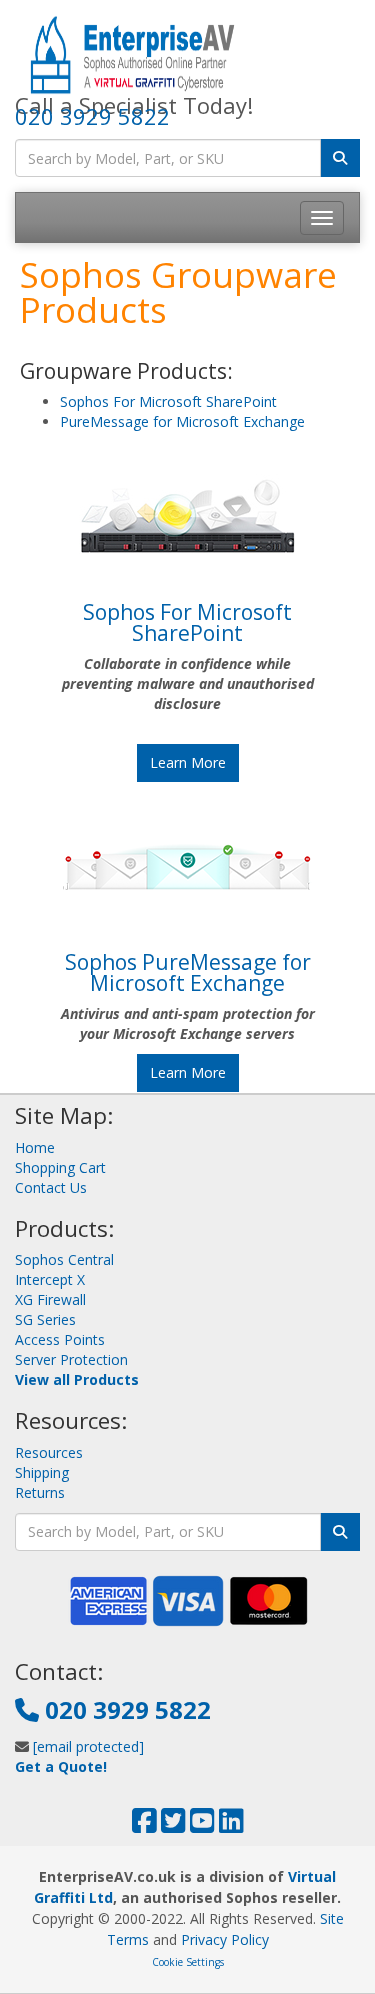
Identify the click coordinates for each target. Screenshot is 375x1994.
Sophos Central (64, 1259)
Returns (40, 1492)
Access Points (60, 1339)
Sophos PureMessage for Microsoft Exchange (188, 972)
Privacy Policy (225, 1939)
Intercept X (50, 1279)
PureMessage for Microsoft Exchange (182, 421)
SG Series (45, 1319)
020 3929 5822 (92, 116)
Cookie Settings (188, 1962)
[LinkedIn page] (231, 1825)
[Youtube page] (202, 1825)
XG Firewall (50, 1299)
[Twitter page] (173, 1825)
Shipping (42, 1472)
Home (35, 1147)
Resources (49, 1452)
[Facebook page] (144, 1825)
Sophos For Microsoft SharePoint (168, 401)
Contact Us (51, 1187)
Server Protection (71, 1359)
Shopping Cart (60, 1167)
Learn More (188, 762)
